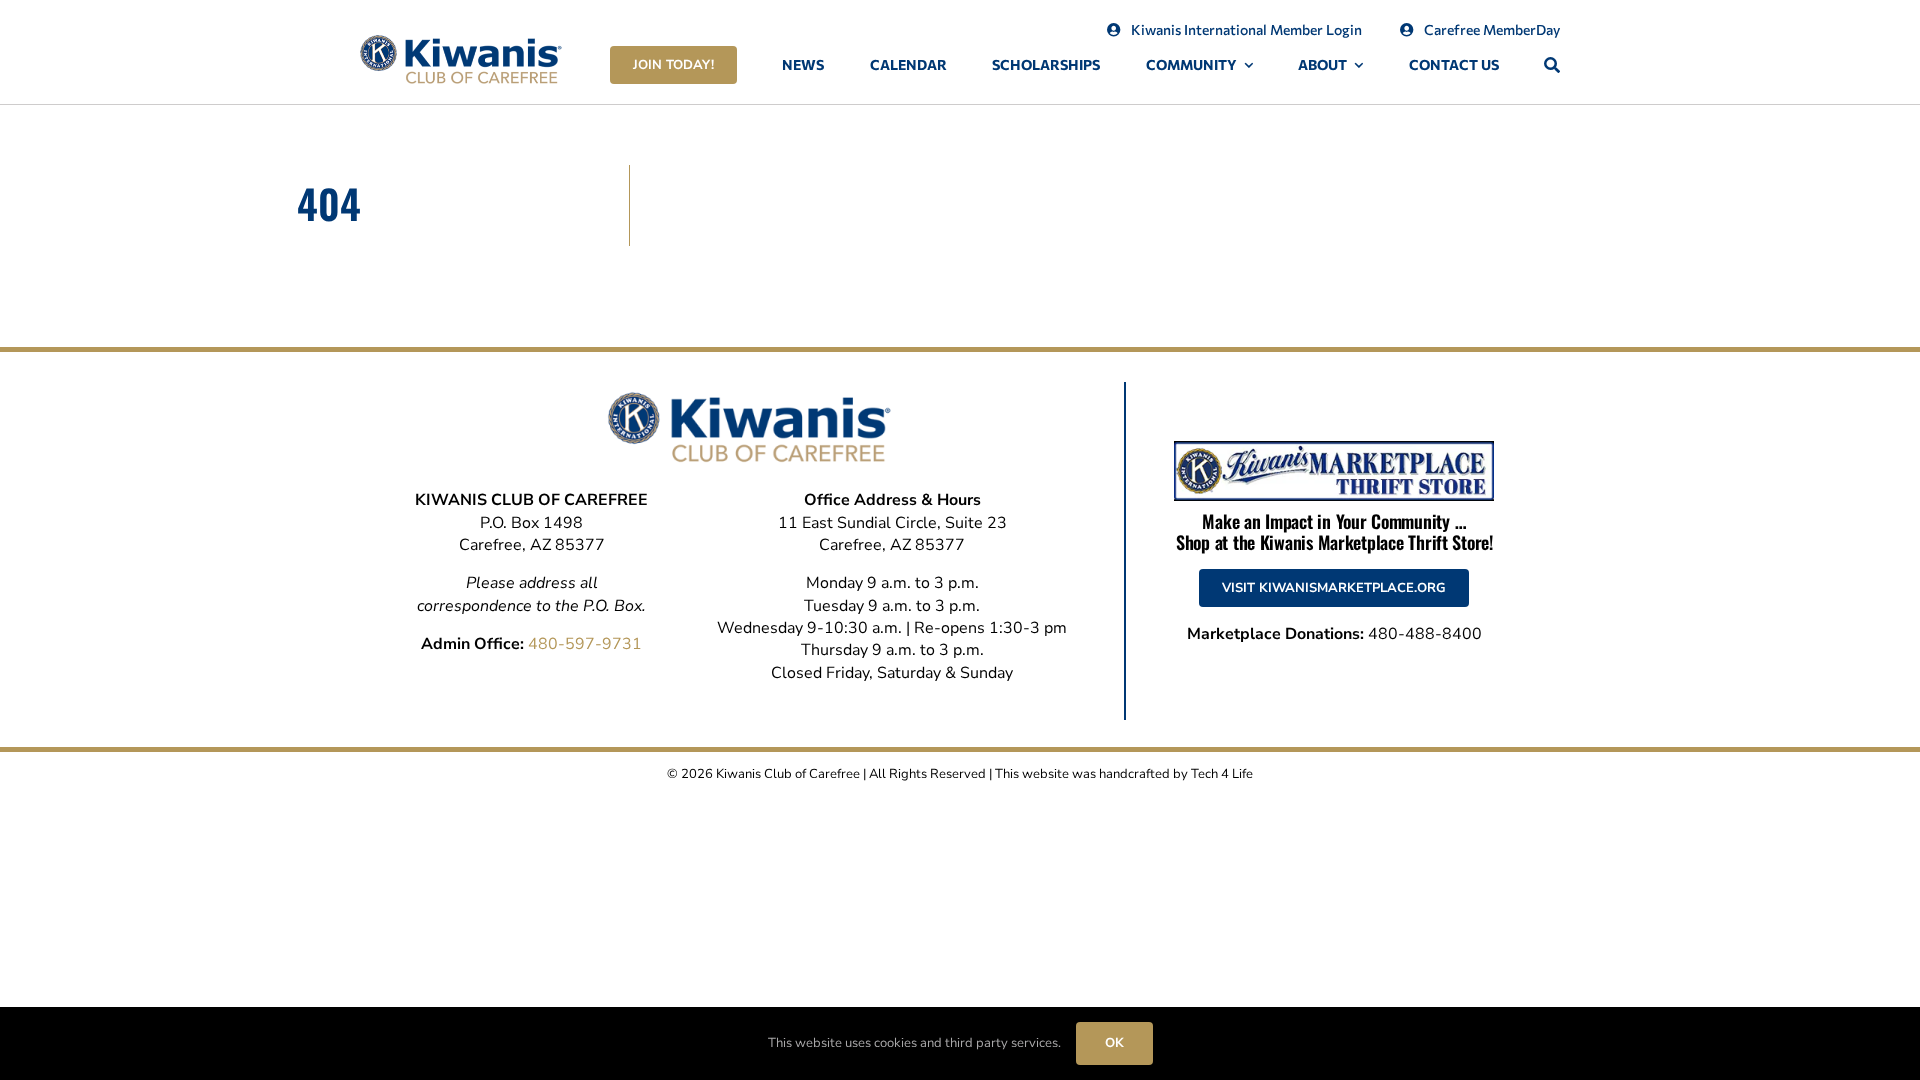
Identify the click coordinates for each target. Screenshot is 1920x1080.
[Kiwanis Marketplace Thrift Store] (1334, 449)
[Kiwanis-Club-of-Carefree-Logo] (461, 43)
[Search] (1552, 65)
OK (1114, 1043)
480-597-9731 (585, 644)
